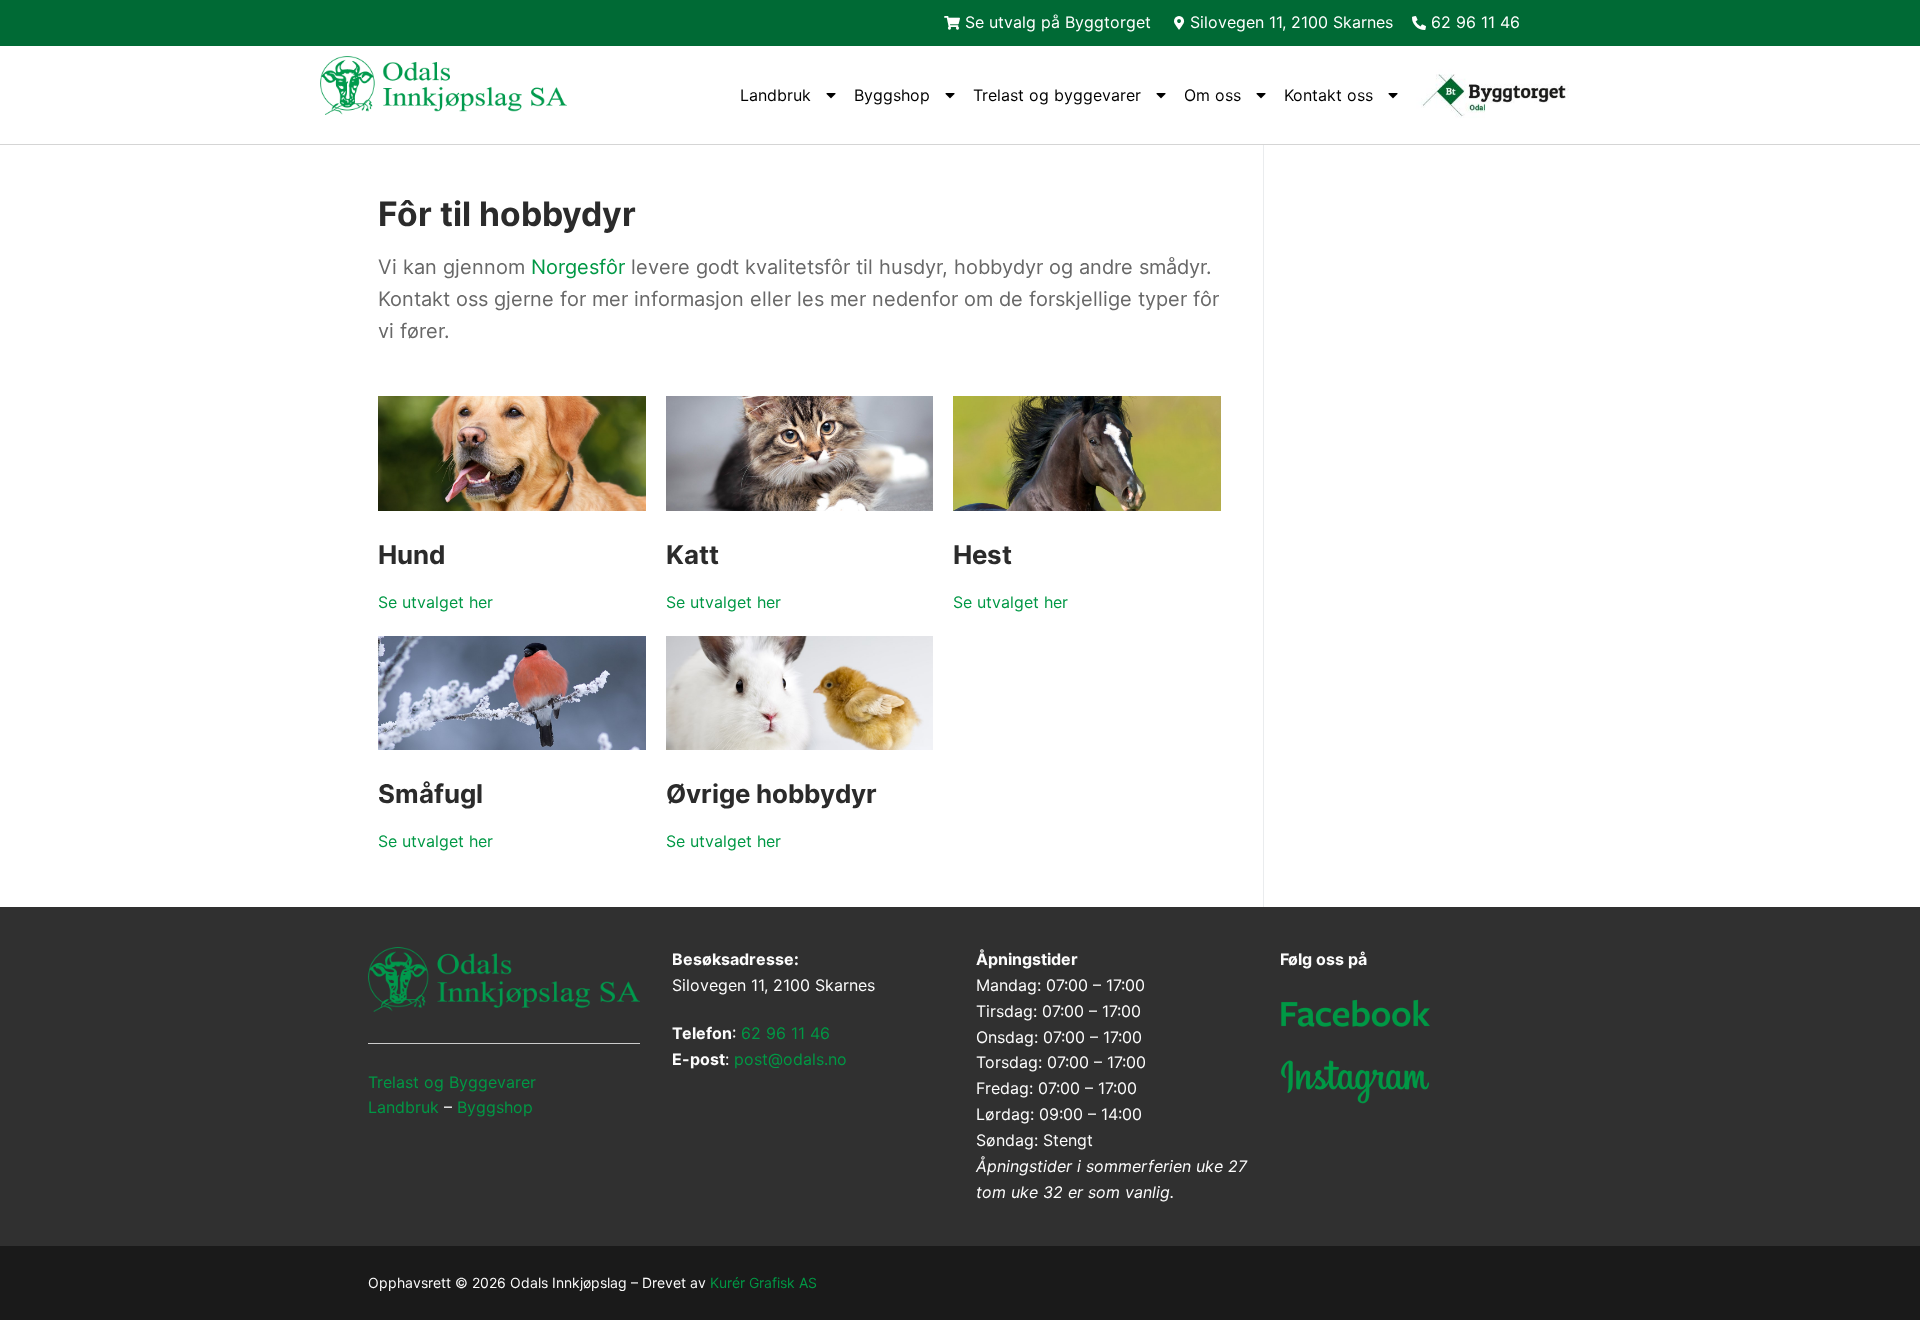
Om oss (1212, 95)
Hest (982, 554)
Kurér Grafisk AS (763, 1282)
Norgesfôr (578, 267)
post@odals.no (790, 1059)
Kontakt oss (1328, 95)
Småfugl (430, 793)
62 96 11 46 (785, 1033)
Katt (692, 554)
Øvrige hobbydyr (771, 793)
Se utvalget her (435, 602)
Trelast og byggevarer (1057, 95)
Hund (411, 554)
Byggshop (892, 95)
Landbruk (775, 95)
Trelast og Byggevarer (452, 1082)
